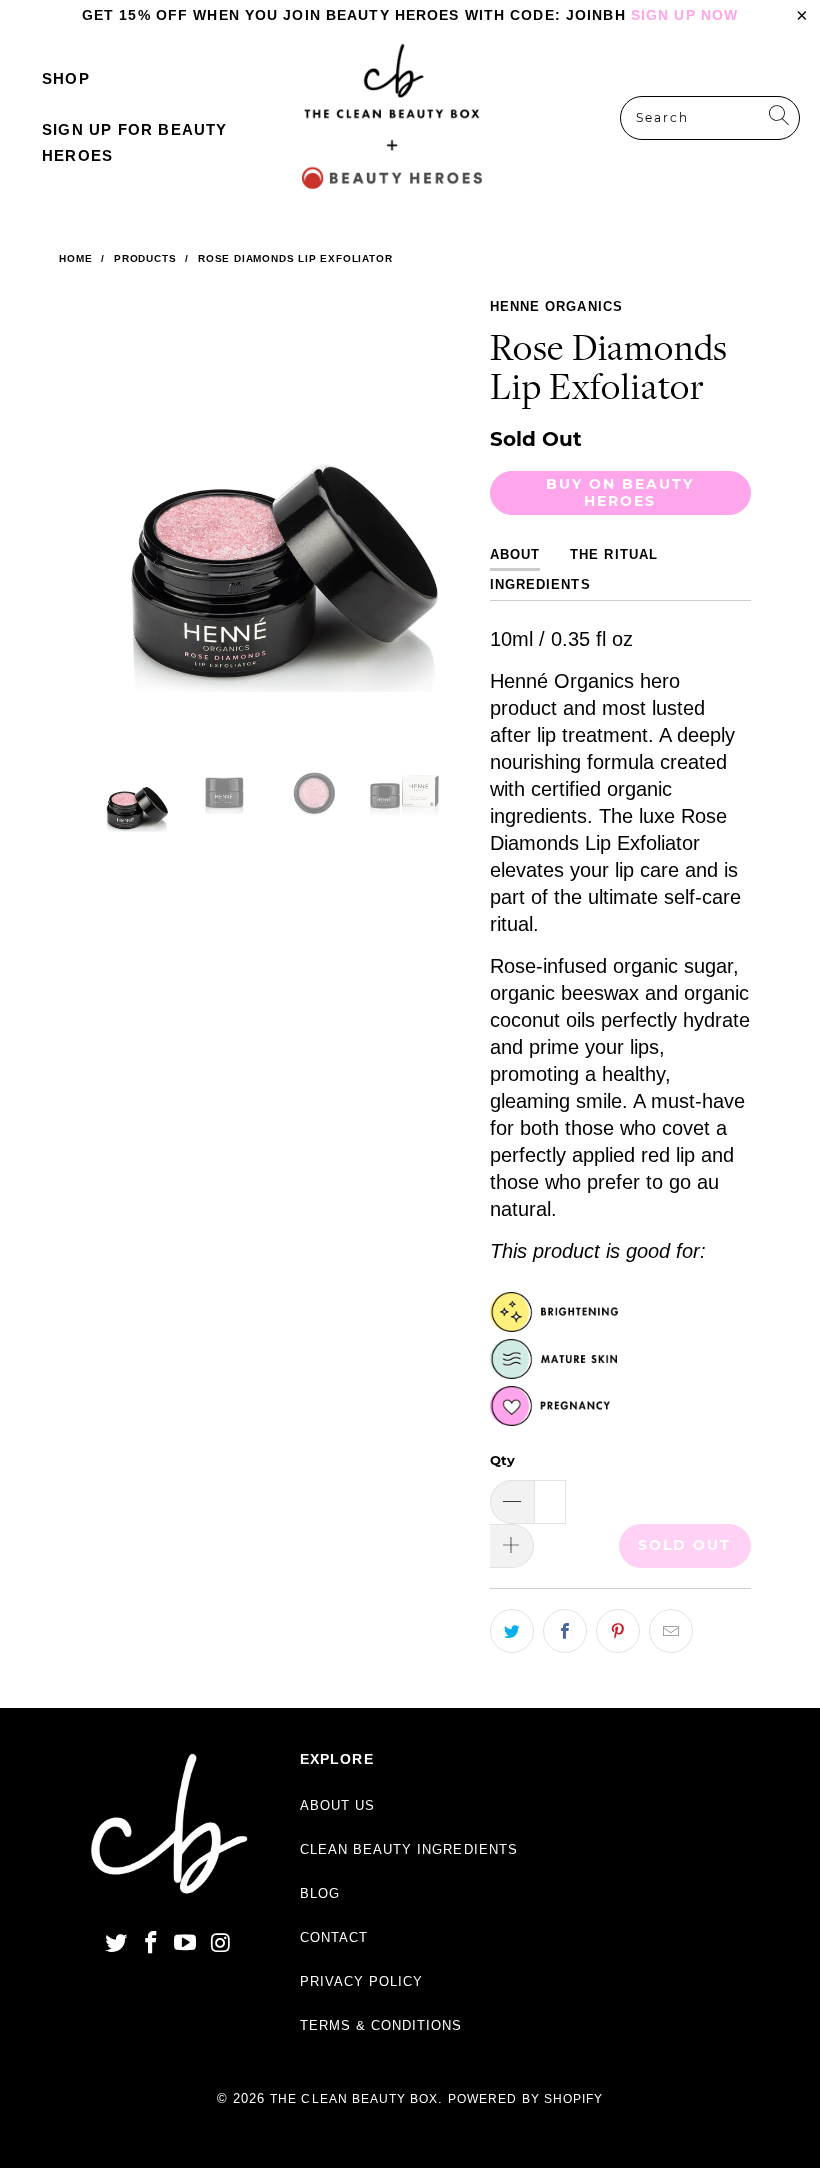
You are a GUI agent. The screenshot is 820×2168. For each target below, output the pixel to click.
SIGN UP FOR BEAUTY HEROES (135, 142)
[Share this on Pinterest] (618, 1631)
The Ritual (613, 554)
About (515, 554)
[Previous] (88, 506)
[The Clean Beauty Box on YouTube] (186, 1944)
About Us (337, 1805)
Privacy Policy (362, 1981)
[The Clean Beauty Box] (392, 118)
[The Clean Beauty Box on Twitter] (117, 1944)
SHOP (66, 78)
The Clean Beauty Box (354, 2099)
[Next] (451, 506)
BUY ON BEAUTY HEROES (620, 492)
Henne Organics (556, 306)
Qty (502, 1460)
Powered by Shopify (525, 2099)
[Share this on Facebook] (565, 1631)
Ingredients (540, 584)
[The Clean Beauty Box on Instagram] (221, 1944)
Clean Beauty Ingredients (409, 1849)
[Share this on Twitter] (512, 1631)
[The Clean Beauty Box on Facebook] (151, 1944)
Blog (320, 1893)
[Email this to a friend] (671, 1631)
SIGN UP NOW (684, 15)
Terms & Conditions (381, 2025)
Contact (334, 1937)
